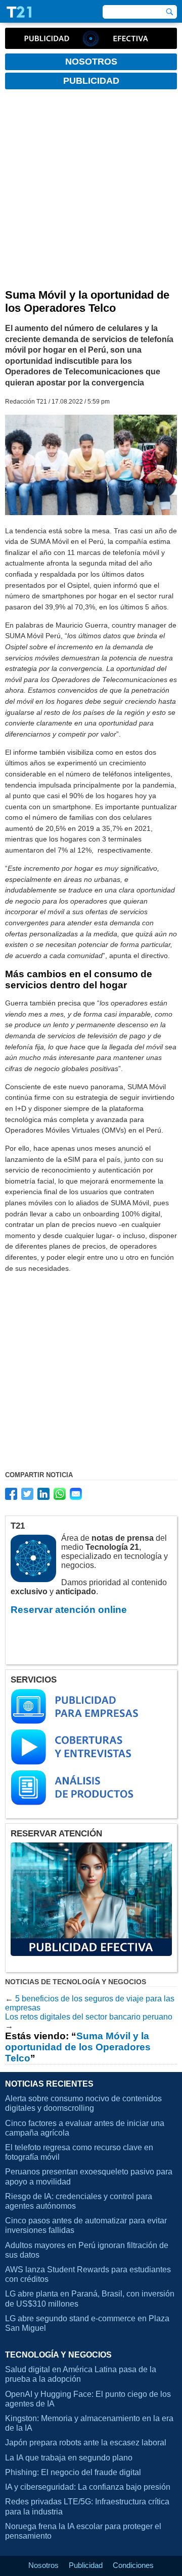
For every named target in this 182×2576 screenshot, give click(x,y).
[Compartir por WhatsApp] (60, 1494)
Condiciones (133, 2565)
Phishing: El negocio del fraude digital (73, 2472)
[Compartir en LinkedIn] (43, 1494)
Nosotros (43, 2565)
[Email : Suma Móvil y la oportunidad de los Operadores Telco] (76, 1494)
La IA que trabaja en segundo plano (69, 2458)
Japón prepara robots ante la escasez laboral (86, 2443)
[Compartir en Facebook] (11, 1494)
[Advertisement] (91, 193)
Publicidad (86, 2565)
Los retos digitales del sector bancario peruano (89, 2017)
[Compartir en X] (27, 1494)
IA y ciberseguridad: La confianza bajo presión (88, 2487)
